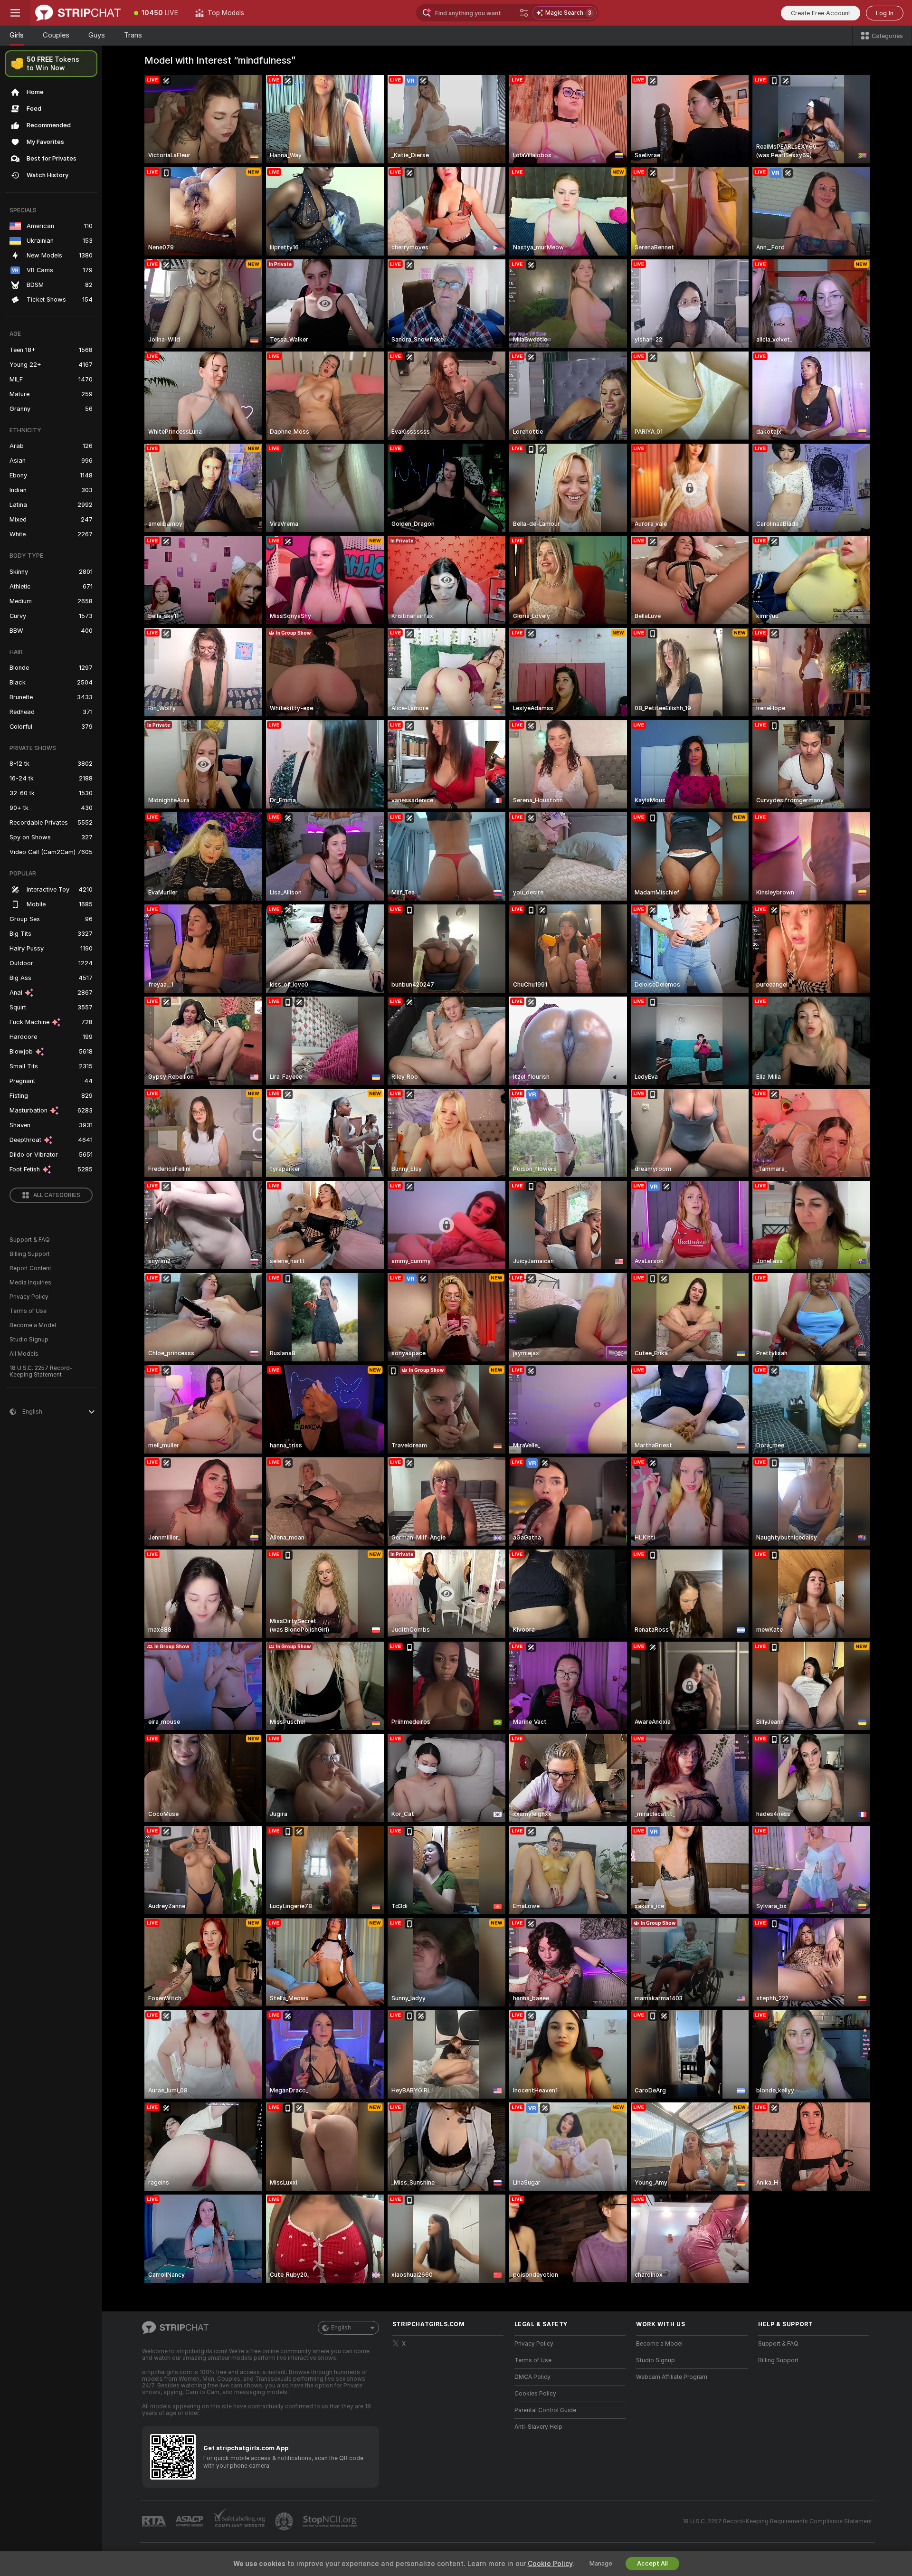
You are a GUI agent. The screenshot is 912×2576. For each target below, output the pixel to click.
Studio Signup (29, 1340)
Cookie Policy (550, 2564)
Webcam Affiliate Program (672, 2377)
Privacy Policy (29, 1297)
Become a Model (33, 1325)
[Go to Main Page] (78, 13)
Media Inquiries (30, 1283)
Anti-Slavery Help (538, 2427)
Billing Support (30, 1254)
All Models (24, 1354)
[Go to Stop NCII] (331, 2521)
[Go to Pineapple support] (285, 2521)
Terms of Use (28, 1311)
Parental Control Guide (545, 2410)
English (341, 2328)
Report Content (30, 1268)
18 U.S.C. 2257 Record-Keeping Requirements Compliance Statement (777, 2521)
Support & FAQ (30, 1240)
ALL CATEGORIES (57, 1195)
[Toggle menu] (15, 13)
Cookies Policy (535, 2394)
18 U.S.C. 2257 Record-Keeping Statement (41, 1371)
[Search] (524, 13)
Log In (885, 13)
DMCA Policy (532, 2377)
